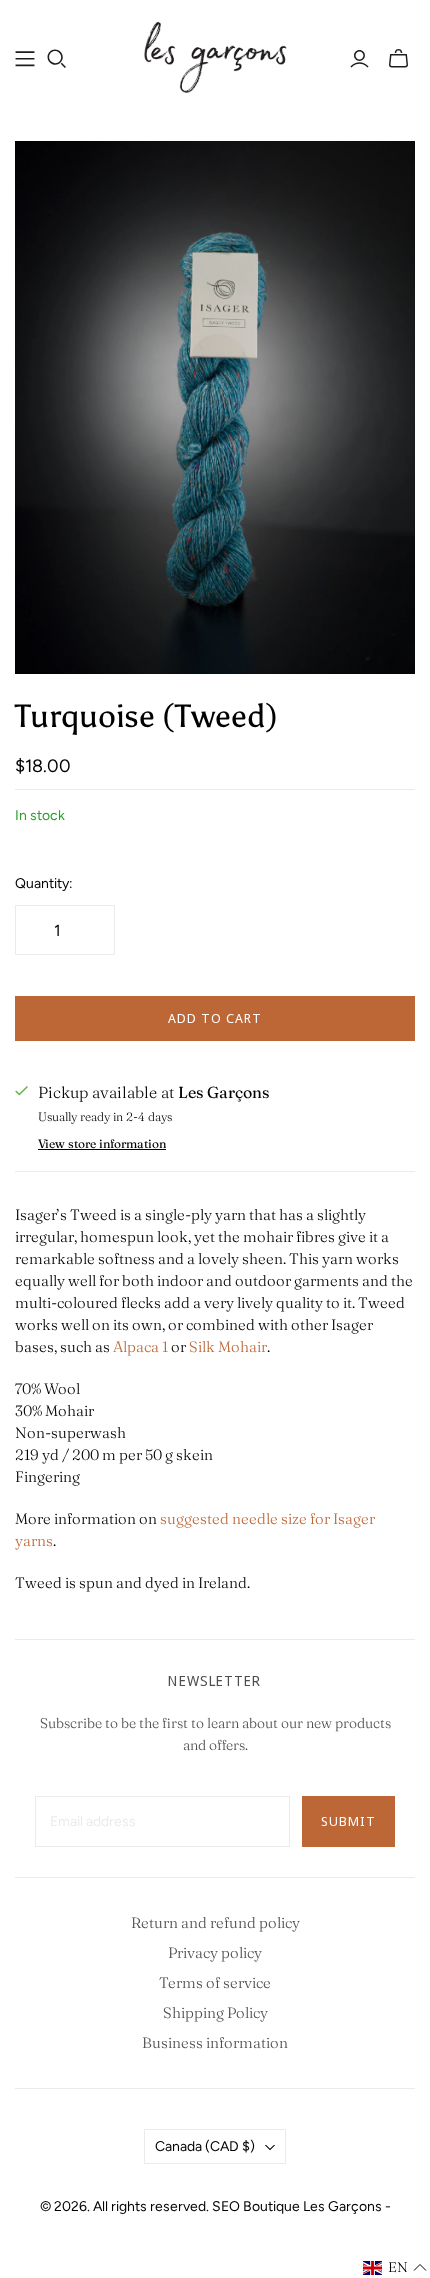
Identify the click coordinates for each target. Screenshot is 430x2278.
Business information (215, 2042)
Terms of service (215, 1982)
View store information (102, 1143)
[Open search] (57, 59)
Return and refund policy (215, 1922)
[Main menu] (25, 59)
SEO (226, 2206)
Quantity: (44, 883)
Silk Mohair (228, 1346)
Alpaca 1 (140, 1346)
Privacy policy (215, 1952)
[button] (395, 2268)
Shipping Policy (215, 2012)
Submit (348, 1821)
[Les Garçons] (215, 55)
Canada (205, 2146)
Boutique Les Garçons (312, 2206)
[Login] (359, 59)
